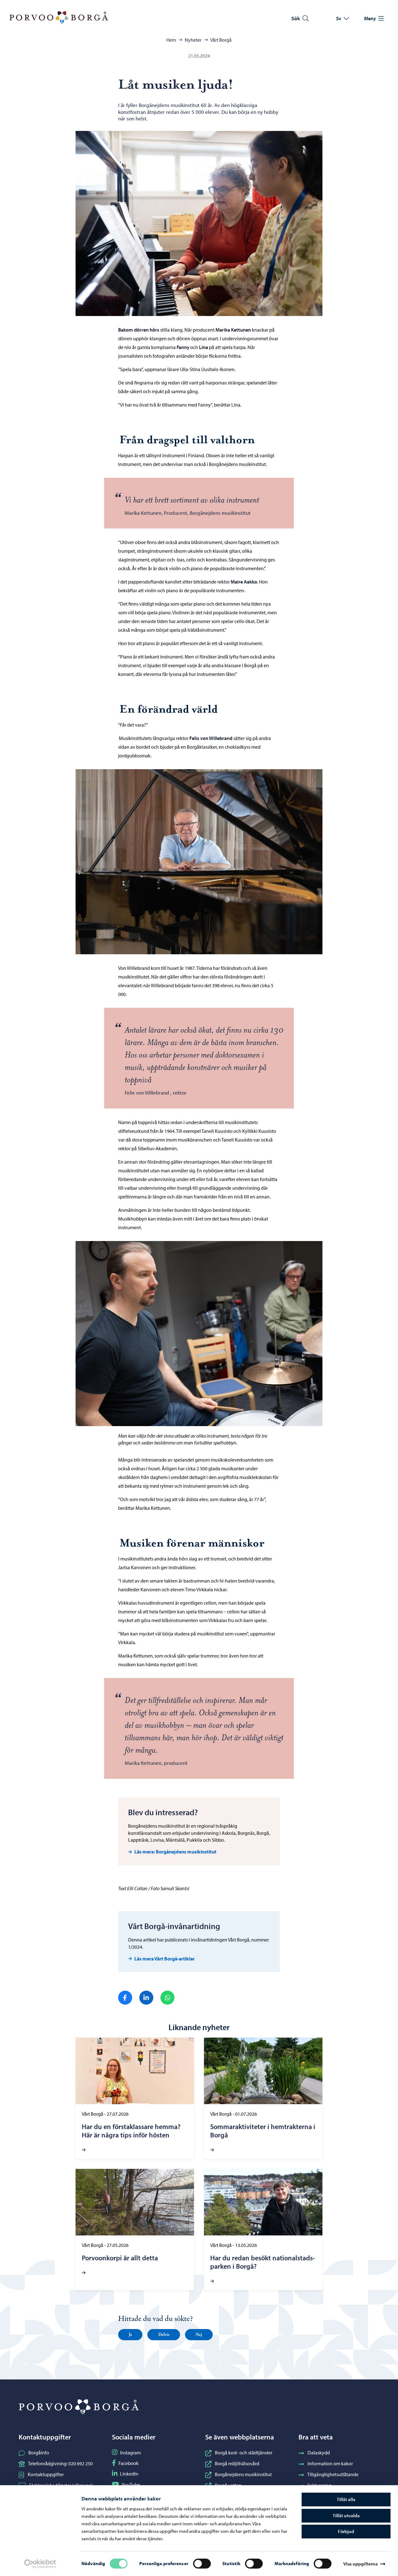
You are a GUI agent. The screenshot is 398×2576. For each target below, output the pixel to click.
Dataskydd (319, 2453)
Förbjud (346, 2531)
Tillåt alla (346, 2499)
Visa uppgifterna (361, 2564)
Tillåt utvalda (346, 2516)
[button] (130, 2335)
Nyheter (193, 40)
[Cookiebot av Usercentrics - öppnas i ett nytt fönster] (40, 2564)
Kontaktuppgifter (46, 2474)
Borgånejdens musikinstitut (243, 2474)
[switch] (202, 2564)
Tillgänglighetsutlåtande (333, 2474)
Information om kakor (330, 2463)
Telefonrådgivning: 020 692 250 (60, 2463)
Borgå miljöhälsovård (237, 2463)
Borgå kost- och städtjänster (244, 2453)
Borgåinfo (39, 2453)
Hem (171, 40)
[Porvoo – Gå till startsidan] (59, 17)
